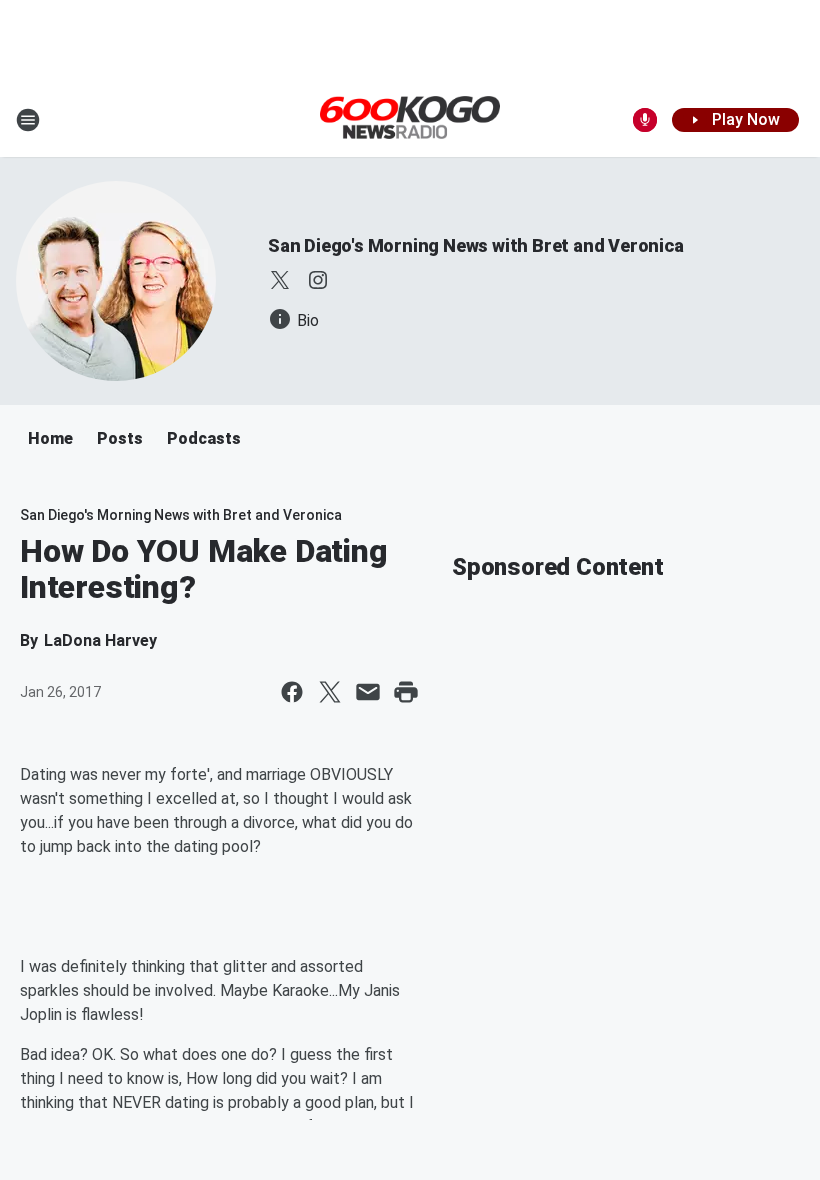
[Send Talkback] (645, 120)
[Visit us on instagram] (318, 280)
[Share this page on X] (330, 692)
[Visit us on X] (280, 280)
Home (50, 438)
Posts (120, 438)
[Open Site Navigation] (28, 120)
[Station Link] (410, 119)
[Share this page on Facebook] (292, 692)
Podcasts (204, 438)
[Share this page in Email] (368, 692)
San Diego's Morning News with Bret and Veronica (476, 245)
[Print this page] (406, 692)
